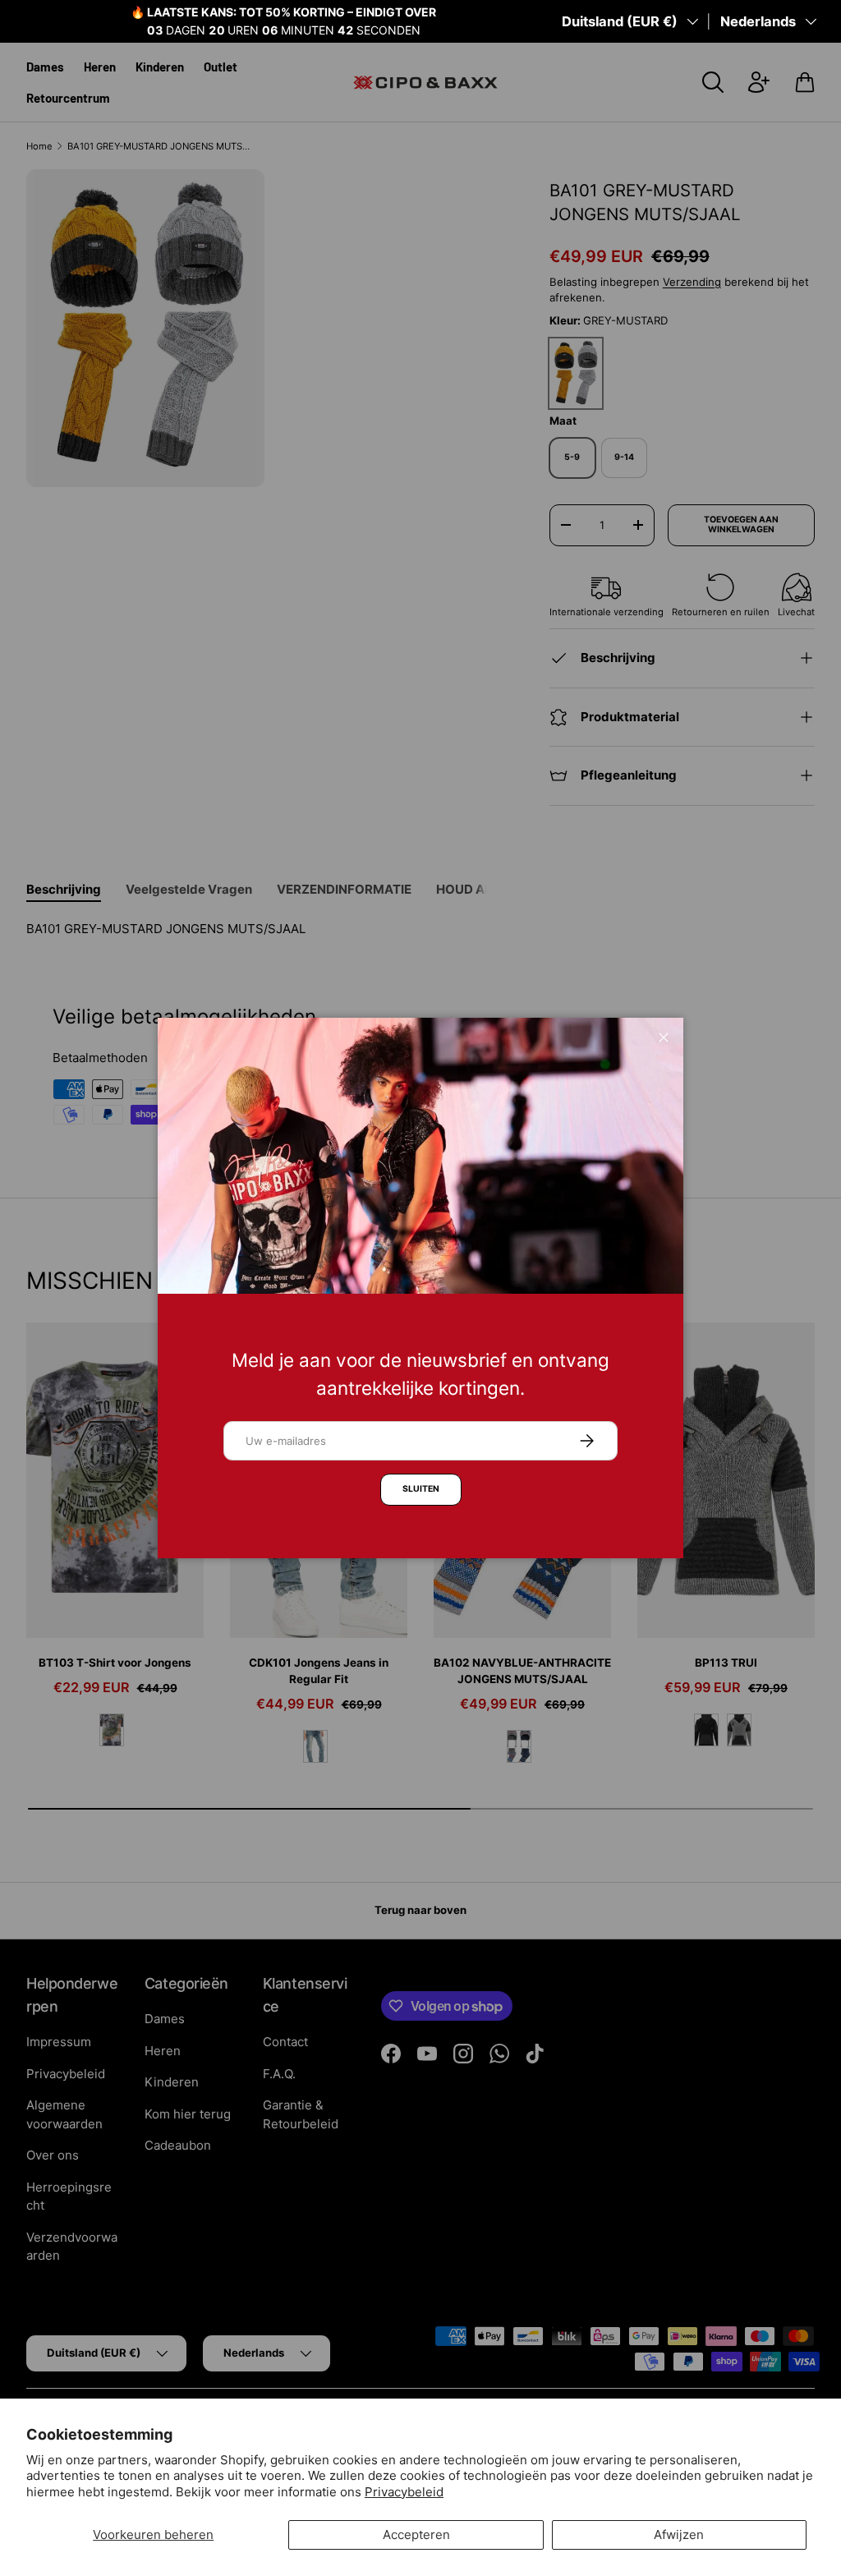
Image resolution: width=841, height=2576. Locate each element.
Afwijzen (679, 2535)
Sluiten (421, 1489)
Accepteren (416, 2535)
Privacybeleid (404, 2492)
